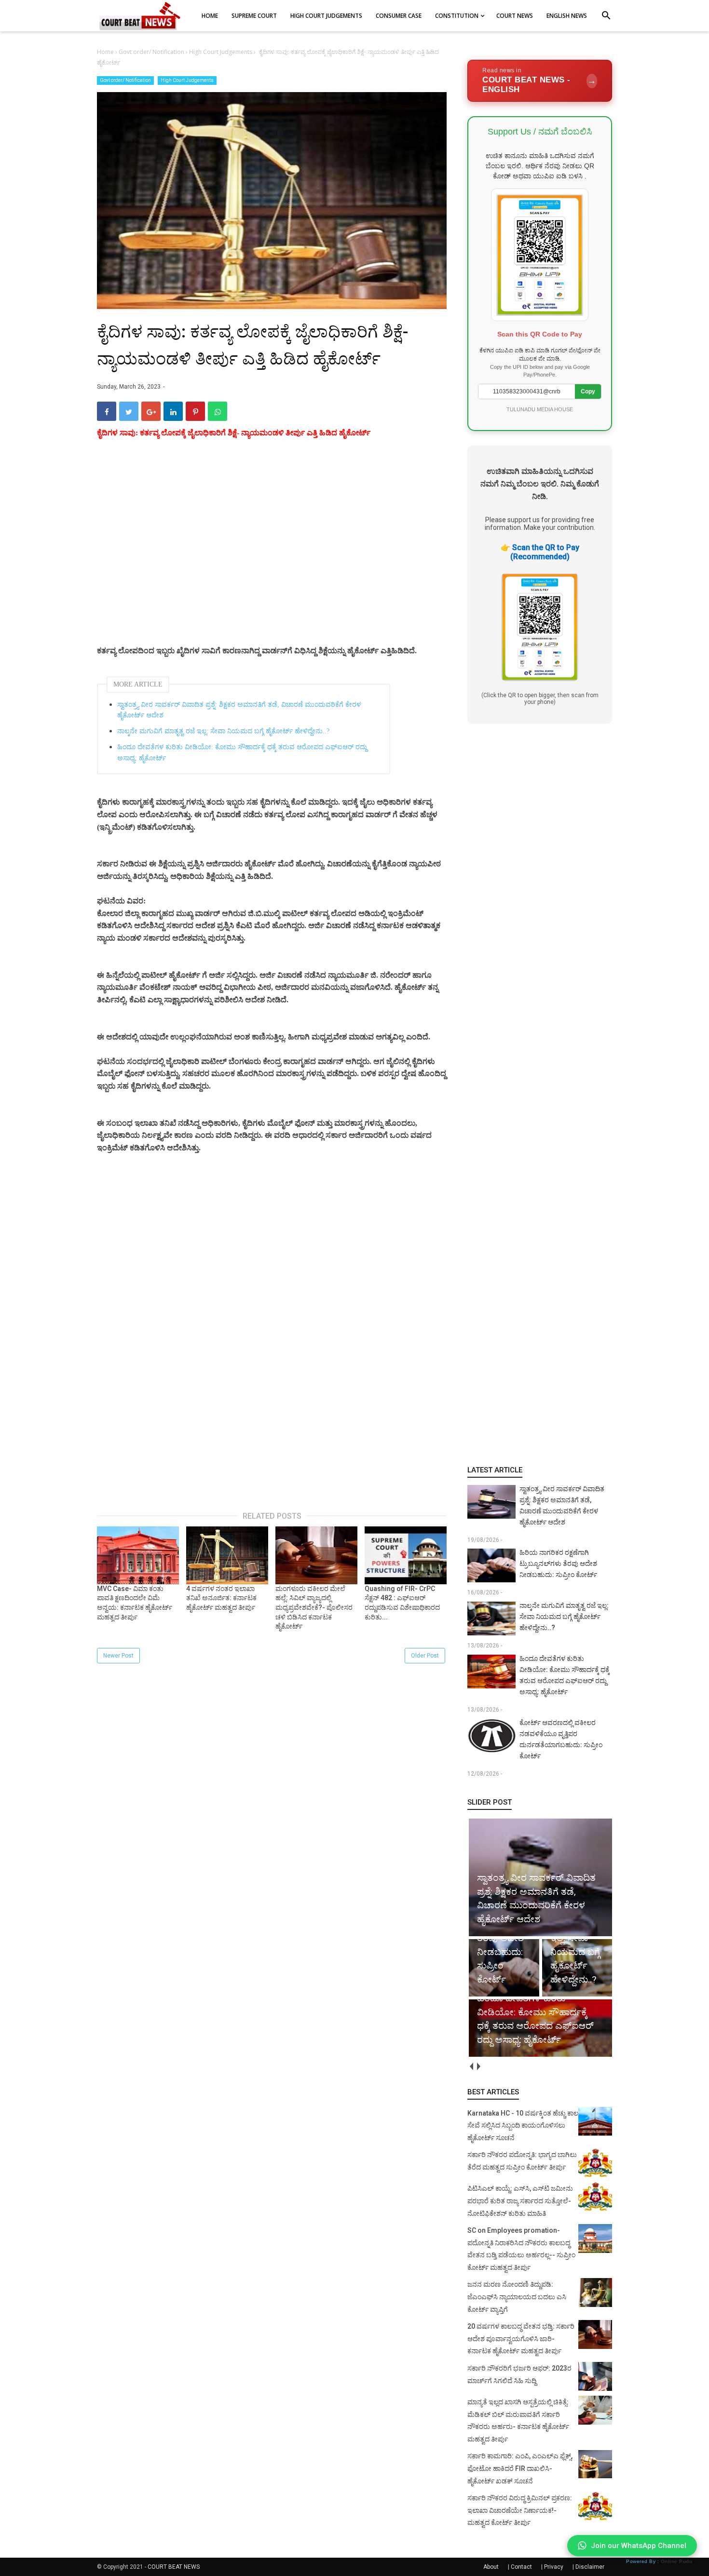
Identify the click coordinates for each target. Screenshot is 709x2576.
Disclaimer (590, 2567)
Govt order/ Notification (125, 80)
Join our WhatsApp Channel (639, 2546)
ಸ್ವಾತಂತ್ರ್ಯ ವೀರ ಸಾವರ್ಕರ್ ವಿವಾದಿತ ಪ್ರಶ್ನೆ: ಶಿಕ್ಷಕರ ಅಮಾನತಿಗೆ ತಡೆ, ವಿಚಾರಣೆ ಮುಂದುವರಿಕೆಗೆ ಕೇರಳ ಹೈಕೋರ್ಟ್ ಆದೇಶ (239, 710)
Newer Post (118, 1656)
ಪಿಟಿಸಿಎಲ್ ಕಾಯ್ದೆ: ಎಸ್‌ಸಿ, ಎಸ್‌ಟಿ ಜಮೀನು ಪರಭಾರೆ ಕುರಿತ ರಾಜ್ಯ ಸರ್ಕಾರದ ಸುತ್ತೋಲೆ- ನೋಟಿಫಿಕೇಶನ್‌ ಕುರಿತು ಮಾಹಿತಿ (520, 2201)
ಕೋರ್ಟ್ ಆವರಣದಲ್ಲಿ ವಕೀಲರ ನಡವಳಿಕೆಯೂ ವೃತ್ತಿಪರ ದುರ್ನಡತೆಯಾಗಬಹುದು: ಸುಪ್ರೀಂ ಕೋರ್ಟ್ (561, 1739)
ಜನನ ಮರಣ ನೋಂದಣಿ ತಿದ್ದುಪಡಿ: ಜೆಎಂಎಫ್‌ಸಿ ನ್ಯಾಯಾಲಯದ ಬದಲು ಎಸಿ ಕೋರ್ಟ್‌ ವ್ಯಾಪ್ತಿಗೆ (517, 2297)
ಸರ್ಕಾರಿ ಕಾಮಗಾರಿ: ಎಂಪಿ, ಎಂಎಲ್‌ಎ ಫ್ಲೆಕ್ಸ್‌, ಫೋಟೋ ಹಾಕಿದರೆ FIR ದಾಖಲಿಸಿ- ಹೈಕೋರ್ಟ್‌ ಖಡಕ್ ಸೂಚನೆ (520, 2468)
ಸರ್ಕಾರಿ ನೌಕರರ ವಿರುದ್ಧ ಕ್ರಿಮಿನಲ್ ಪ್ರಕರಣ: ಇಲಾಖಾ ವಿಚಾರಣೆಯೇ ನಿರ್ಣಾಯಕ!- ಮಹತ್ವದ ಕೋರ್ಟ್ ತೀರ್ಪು (520, 2510)
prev (471, 2067)
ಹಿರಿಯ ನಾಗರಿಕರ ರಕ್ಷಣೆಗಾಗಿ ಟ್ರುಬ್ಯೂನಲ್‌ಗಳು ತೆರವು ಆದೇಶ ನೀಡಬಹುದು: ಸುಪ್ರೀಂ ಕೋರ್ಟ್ (558, 1564)
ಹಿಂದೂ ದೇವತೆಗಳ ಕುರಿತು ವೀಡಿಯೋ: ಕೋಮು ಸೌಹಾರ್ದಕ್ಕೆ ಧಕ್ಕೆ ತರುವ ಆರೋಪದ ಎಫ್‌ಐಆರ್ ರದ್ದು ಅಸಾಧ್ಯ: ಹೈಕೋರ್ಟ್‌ (242, 752)
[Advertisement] (272, 553)
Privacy (554, 2567)
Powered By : (659, 2561)
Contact (521, 2567)
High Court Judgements (187, 80)
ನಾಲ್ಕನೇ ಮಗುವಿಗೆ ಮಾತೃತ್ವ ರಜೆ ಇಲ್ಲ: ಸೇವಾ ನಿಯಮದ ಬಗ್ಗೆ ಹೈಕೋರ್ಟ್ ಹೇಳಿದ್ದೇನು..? (223, 731)
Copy (588, 391)
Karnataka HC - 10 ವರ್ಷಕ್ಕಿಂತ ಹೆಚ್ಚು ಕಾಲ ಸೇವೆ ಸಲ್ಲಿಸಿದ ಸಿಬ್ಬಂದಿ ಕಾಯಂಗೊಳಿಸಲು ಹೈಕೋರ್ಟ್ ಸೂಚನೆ (523, 2125)
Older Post (425, 1656)
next (478, 2067)
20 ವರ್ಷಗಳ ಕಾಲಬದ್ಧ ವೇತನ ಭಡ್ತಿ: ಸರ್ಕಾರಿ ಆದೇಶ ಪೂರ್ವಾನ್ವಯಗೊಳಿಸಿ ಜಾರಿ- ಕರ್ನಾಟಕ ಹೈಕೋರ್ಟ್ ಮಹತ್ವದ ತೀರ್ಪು (521, 2339)
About (491, 2567)
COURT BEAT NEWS (174, 2567)
